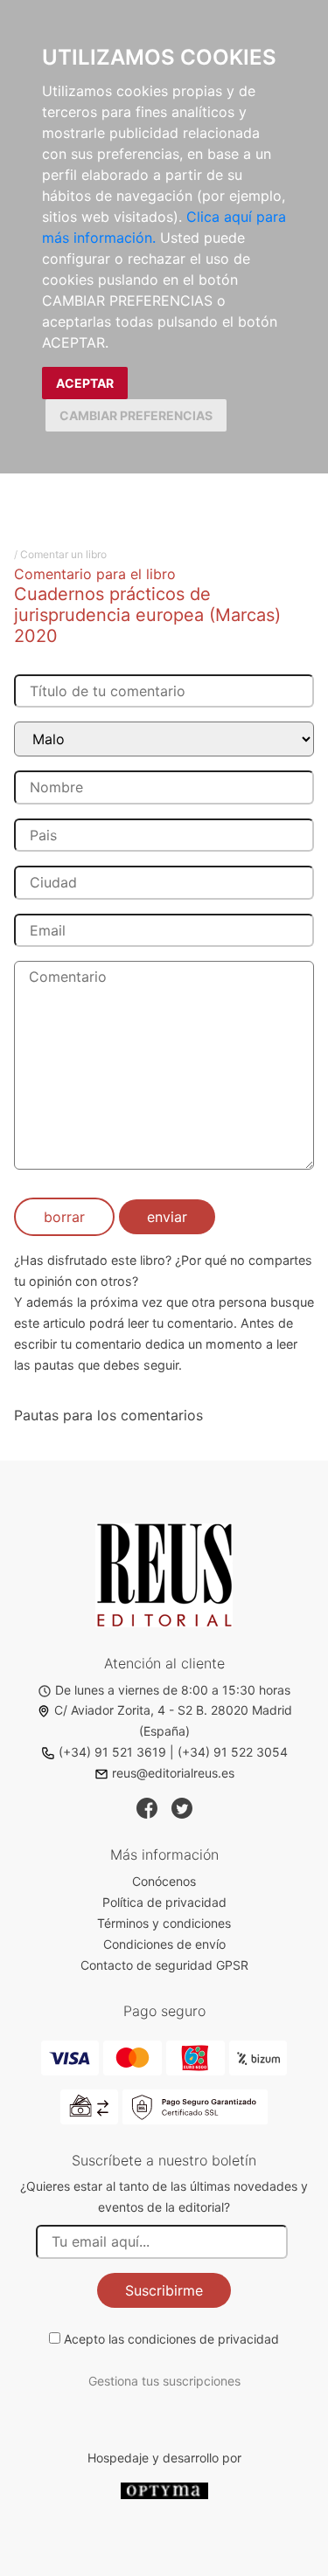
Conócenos (164, 1881)
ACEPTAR (85, 383)
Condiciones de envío (164, 1944)
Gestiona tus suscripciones (164, 2381)
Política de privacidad (164, 1902)
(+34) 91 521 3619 (112, 1752)
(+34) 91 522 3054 (233, 1752)
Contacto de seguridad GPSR (164, 1965)
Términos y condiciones (164, 1923)
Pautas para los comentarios (108, 1415)
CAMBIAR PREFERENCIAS (136, 415)
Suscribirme (164, 2290)
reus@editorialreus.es (173, 1773)
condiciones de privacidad (203, 2339)
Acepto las (171, 2339)
